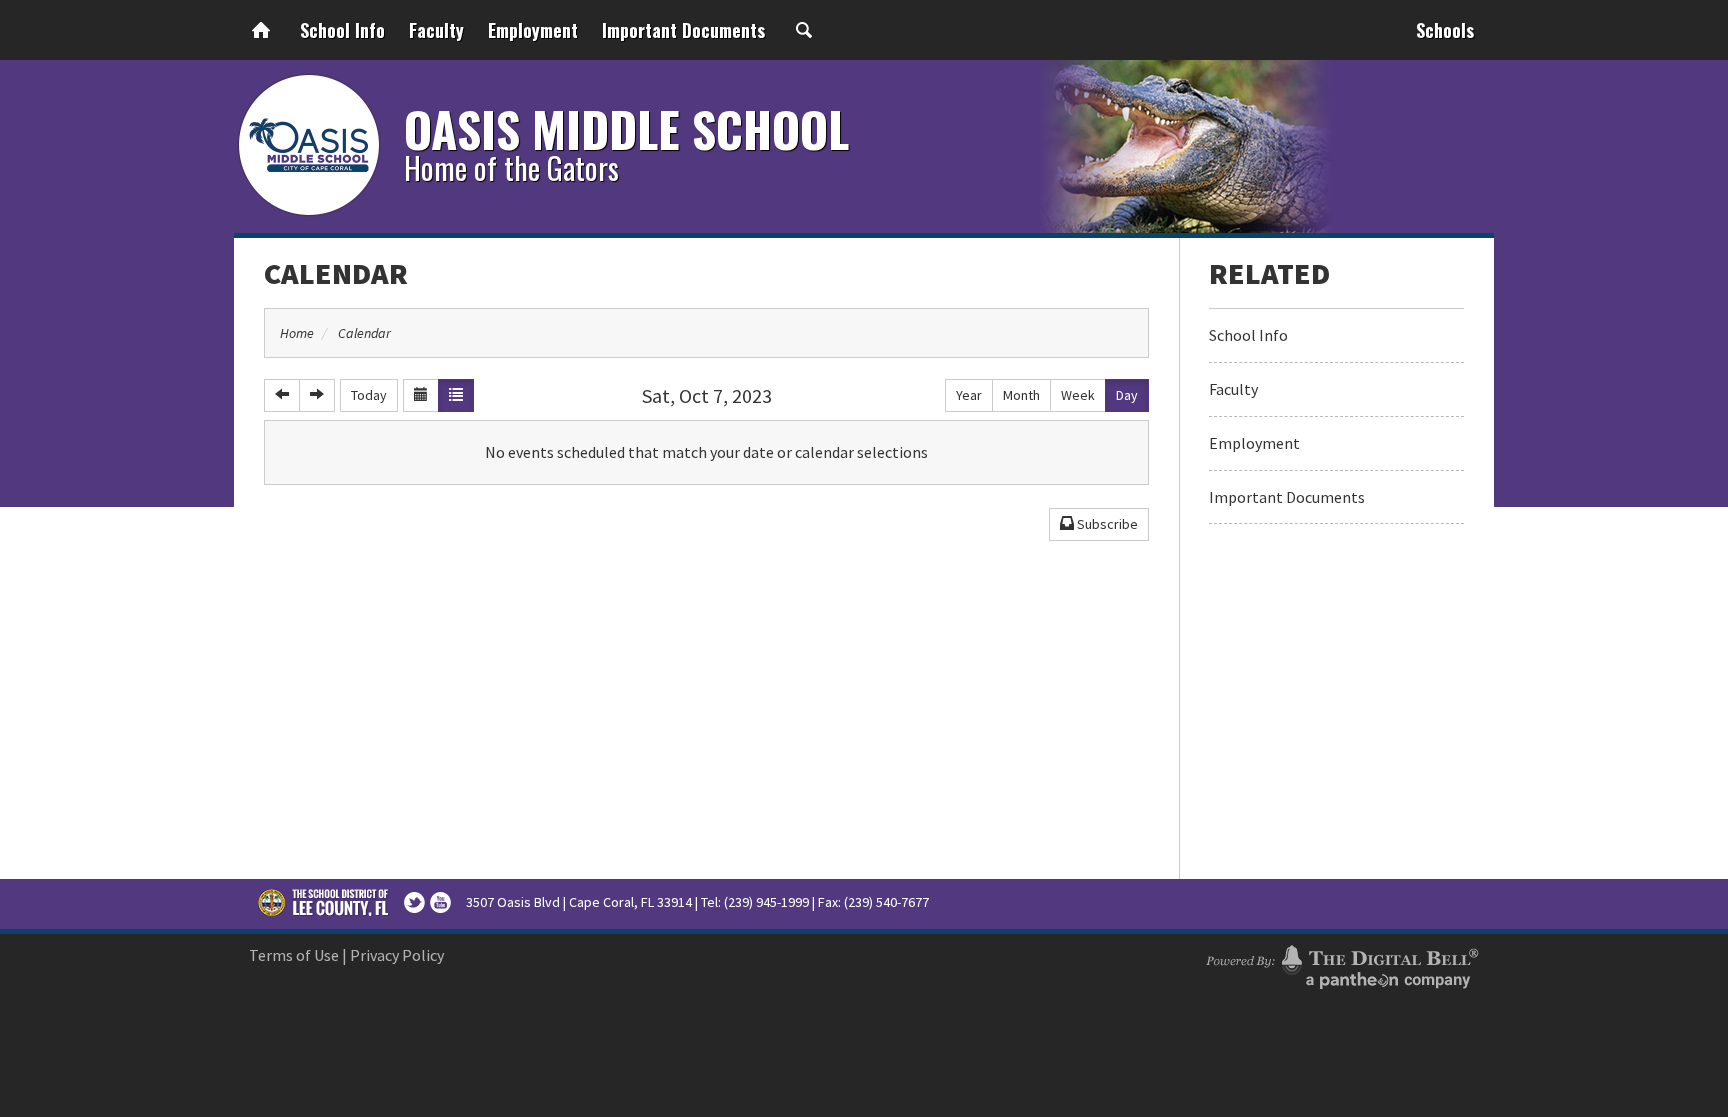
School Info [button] (342, 30)
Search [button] (804, 30)
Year (969, 395)
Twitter (414, 902)
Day (1127, 395)
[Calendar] (421, 395)
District (324, 902)
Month (1021, 395)
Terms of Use (294, 955)
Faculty (436, 30)
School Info (1248, 335)
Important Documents (683, 30)
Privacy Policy (397, 955)
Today (369, 395)
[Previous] (282, 395)
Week (1078, 395)
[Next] (317, 395)
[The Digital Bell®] (1342, 964)
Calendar (336, 273)
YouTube (440, 902)
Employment (533, 30)
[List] (456, 395)
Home (261, 30)
